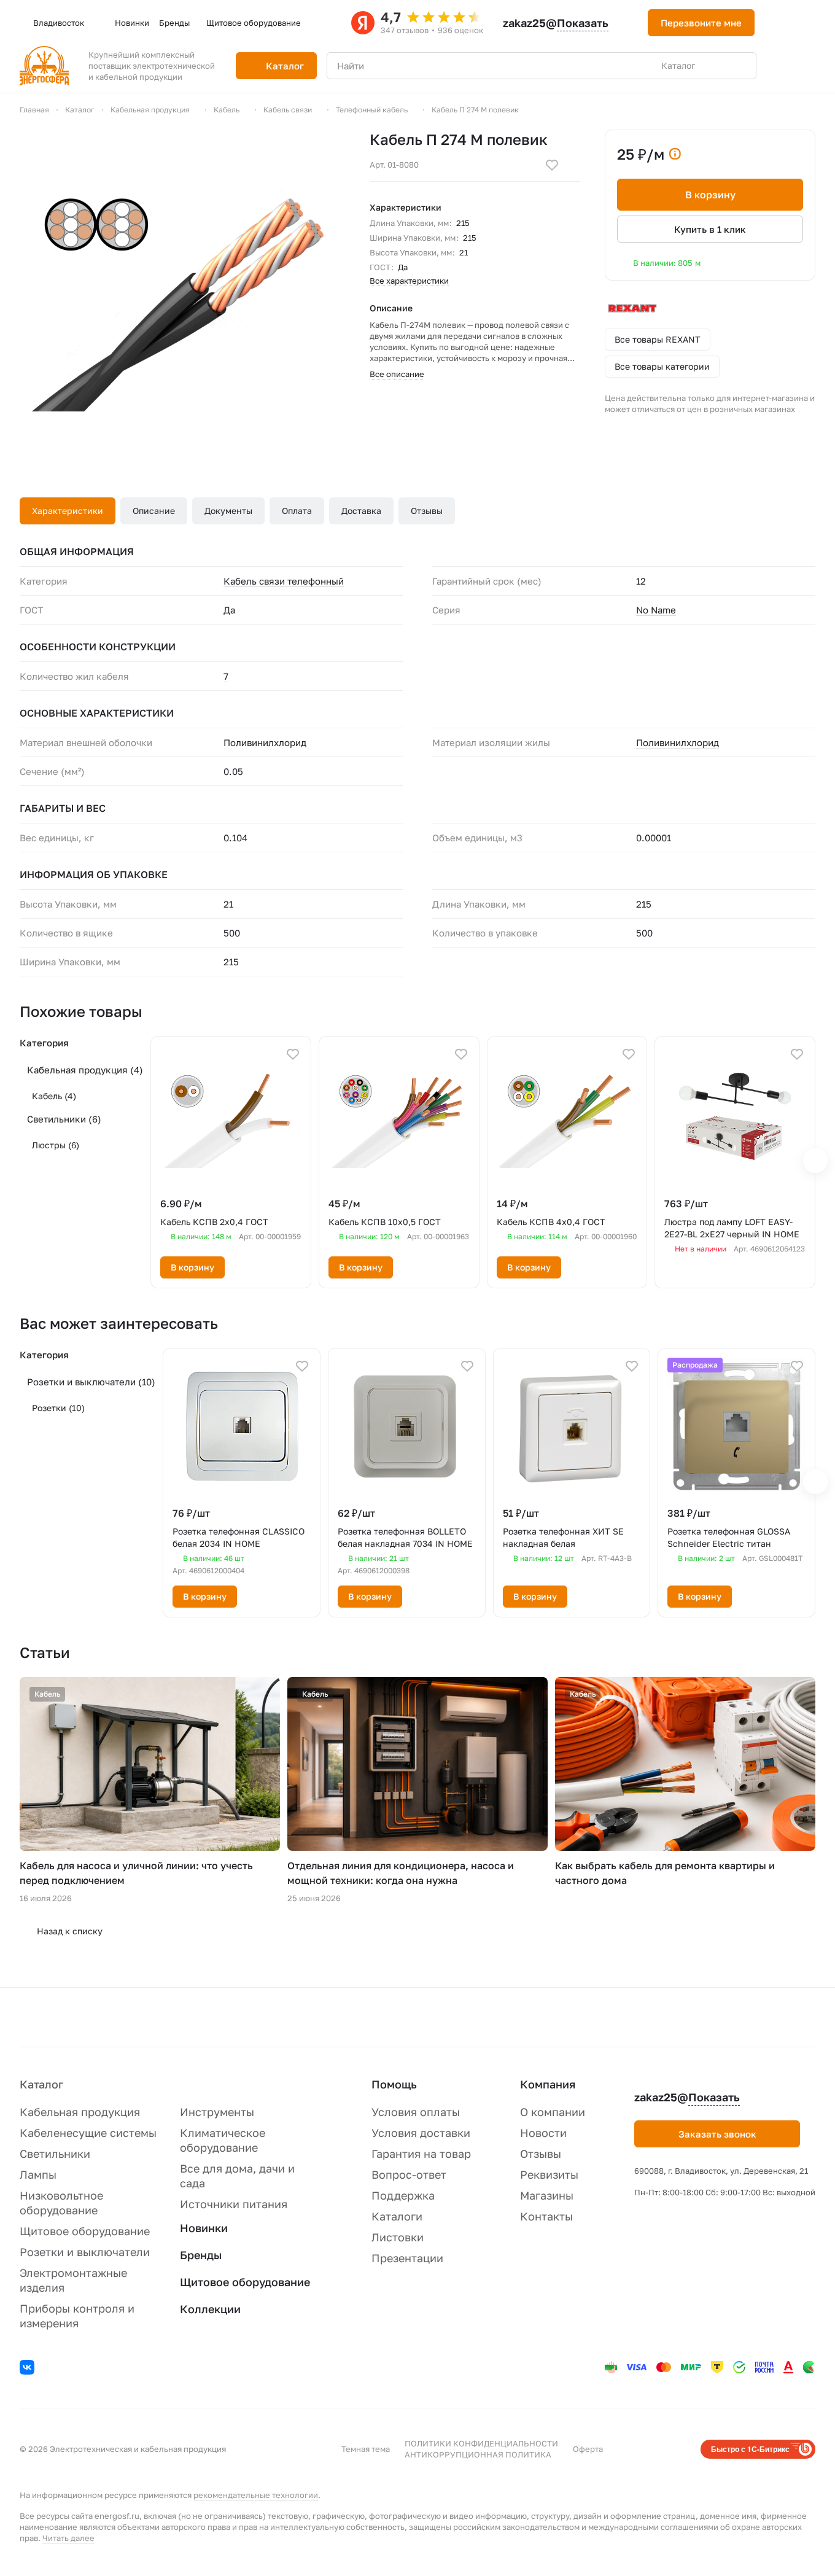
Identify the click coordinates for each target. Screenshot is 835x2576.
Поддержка (403, 2195)
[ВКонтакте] (29, 2369)
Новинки (204, 2228)
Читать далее (68, 2538)
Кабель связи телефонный (284, 581)
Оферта (588, 2449)
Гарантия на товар (421, 2154)
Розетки (58, 1408)
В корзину (710, 195)
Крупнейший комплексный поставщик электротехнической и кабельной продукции (152, 66)
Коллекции (210, 2309)
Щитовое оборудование (85, 2231)
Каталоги (397, 2216)
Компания (548, 2084)
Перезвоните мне (701, 23)
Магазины (547, 2195)
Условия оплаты (416, 2112)
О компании (553, 2112)
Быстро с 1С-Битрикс (750, 2449)
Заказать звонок (717, 2134)
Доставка (361, 511)
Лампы (38, 2174)
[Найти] (740, 66)
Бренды (201, 2255)
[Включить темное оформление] (779, 23)
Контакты (546, 2216)
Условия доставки (421, 2133)
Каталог (41, 2084)
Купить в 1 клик (710, 229)
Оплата (297, 511)
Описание (154, 511)
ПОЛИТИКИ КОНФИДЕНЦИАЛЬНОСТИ (481, 2443)
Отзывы (427, 511)
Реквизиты (549, 2174)
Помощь (394, 2084)
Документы (228, 511)
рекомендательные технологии (256, 2495)
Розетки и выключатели (91, 1382)
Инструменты (217, 2112)
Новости (543, 2133)
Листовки (398, 2237)
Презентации (407, 2258)
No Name (656, 610)
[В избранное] (552, 165)
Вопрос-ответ (409, 2174)
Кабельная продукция (85, 1070)
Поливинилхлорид (678, 742)
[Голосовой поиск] (718, 66)
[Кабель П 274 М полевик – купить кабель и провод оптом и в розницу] (182, 292)
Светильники (64, 1119)
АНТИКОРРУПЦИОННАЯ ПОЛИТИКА (478, 2454)
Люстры (56, 1145)
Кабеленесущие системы (88, 2133)
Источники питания (234, 2204)
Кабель (54, 1096)
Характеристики (68, 511)
